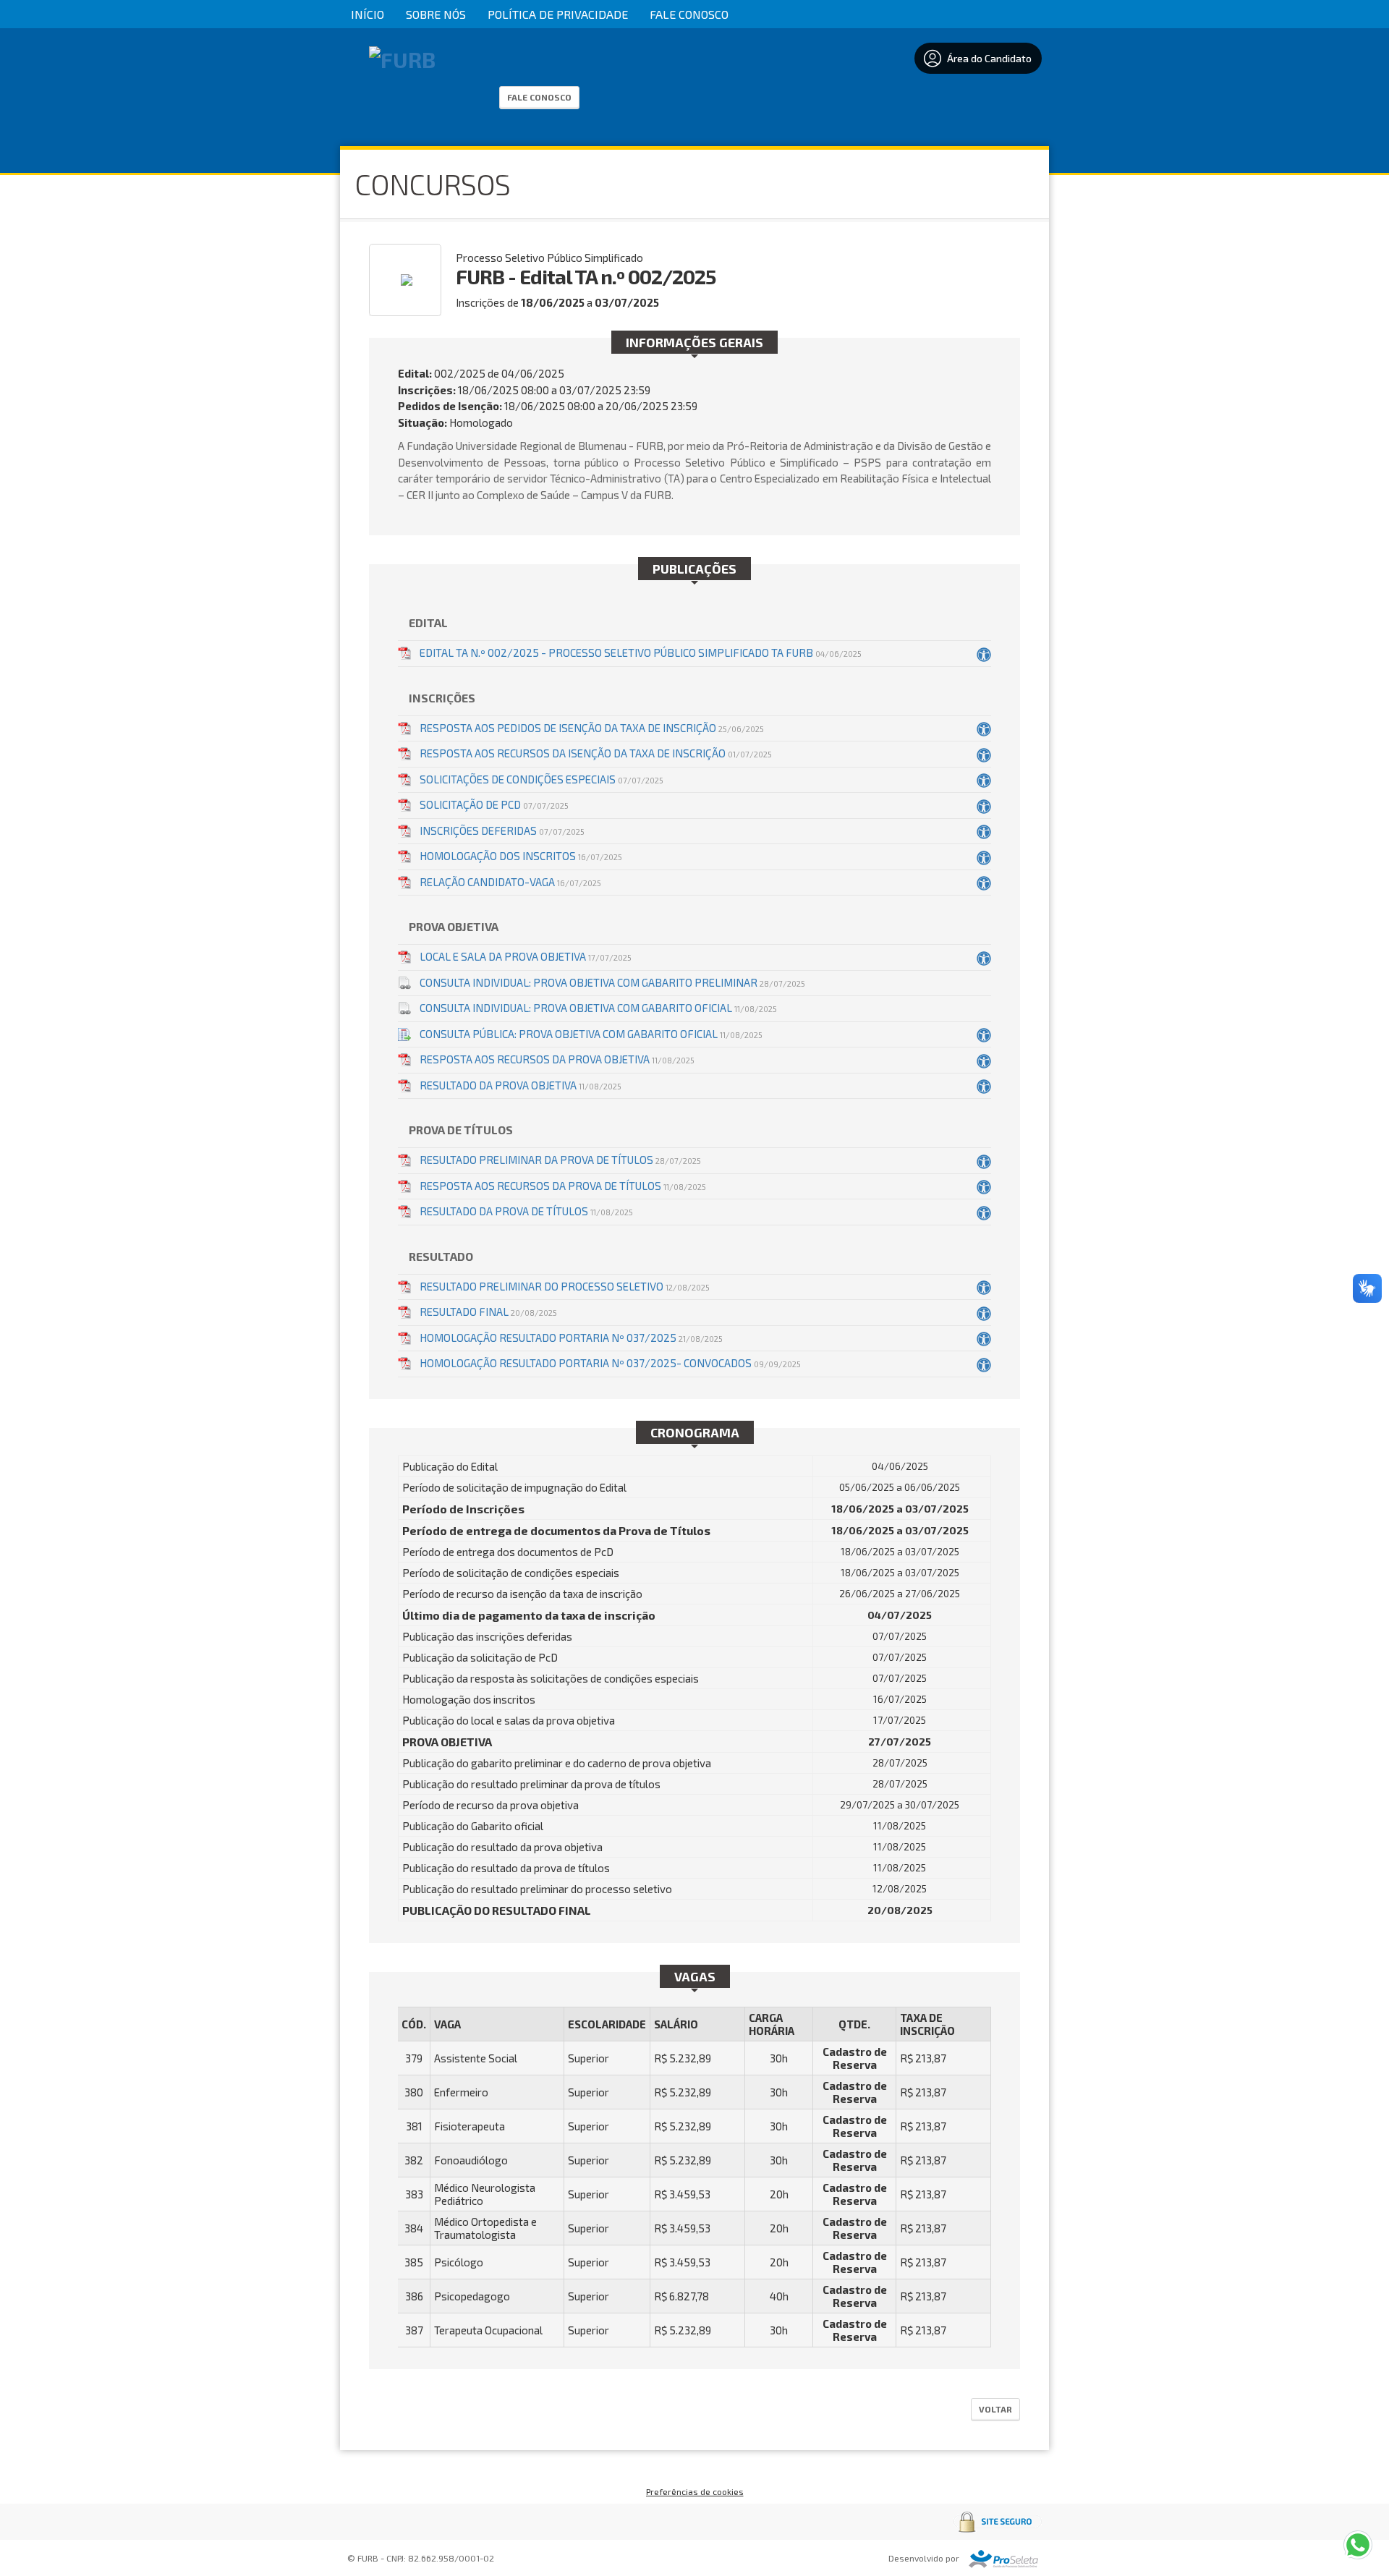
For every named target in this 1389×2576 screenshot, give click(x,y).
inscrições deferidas (502, 830)
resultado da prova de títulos (526, 1211)
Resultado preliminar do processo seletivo (565, 1286)
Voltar (995, 2409)
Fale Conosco (689, 14)
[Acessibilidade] (984, 654)
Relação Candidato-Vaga (510, 882)
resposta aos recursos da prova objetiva (557, 1059)
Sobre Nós (436, 14)
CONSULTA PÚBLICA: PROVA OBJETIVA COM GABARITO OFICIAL (591, 1034)
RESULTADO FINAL (488, 1312)
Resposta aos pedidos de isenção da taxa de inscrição (592, 728)
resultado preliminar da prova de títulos (560, 1160)
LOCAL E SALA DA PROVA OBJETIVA (526, 956)
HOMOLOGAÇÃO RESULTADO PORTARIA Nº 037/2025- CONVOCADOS (610, 1363)
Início (368, 14)
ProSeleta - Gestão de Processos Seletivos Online (1003, 2559)
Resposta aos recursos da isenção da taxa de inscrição (596, 753)
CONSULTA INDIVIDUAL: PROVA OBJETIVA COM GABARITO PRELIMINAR (612, 982)
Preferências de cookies (695, 2491)
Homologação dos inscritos (521, 856)
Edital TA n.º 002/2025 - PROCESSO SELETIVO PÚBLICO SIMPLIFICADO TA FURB (641, 652)
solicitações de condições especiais (541, 779)
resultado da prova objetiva (521, 1085)
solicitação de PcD (494, 804)
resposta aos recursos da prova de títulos (563, 1186)
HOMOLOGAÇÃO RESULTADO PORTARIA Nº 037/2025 (571, 1338)
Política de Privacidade (558, 14)
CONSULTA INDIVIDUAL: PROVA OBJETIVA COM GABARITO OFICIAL (598, 1008)
